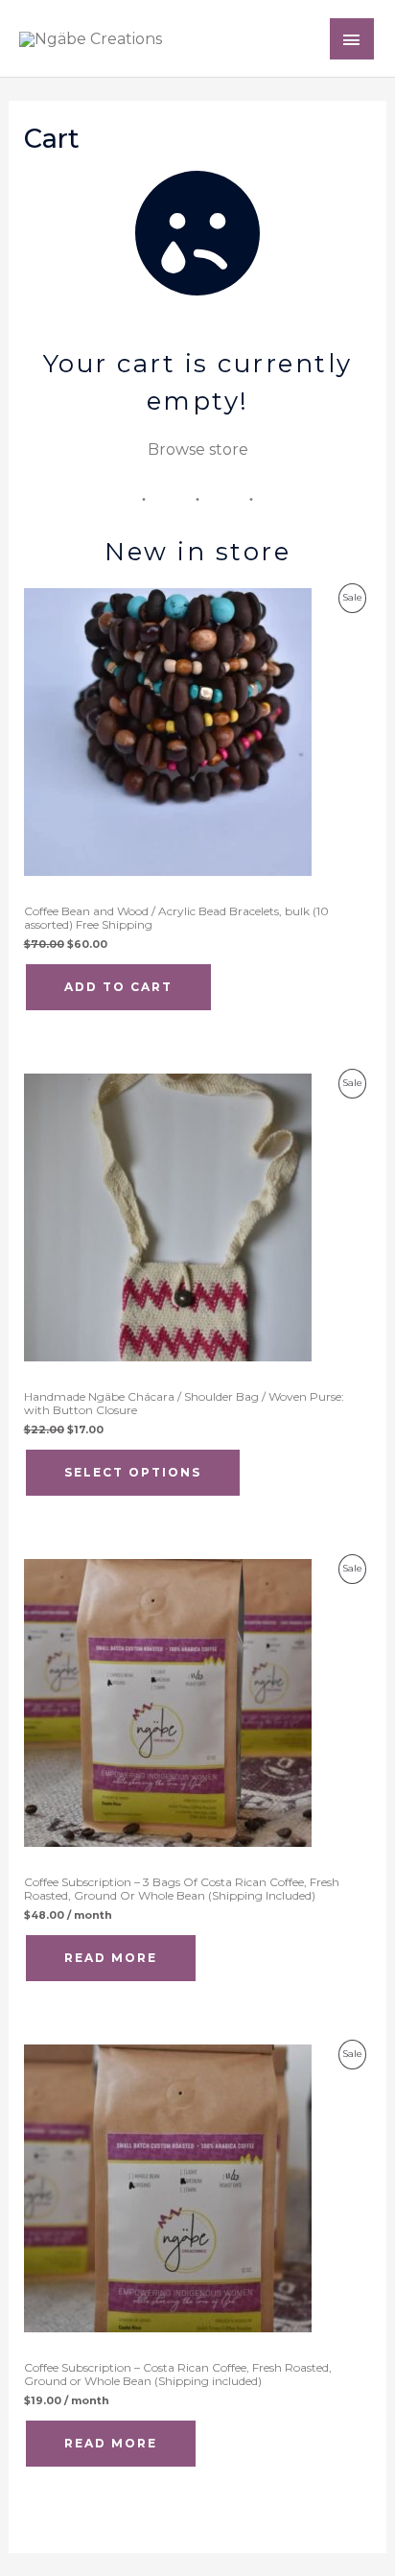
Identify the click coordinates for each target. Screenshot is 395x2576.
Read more (111, 1958)
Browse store (198, 449)
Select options (133, 1472)
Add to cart (118, 987)
